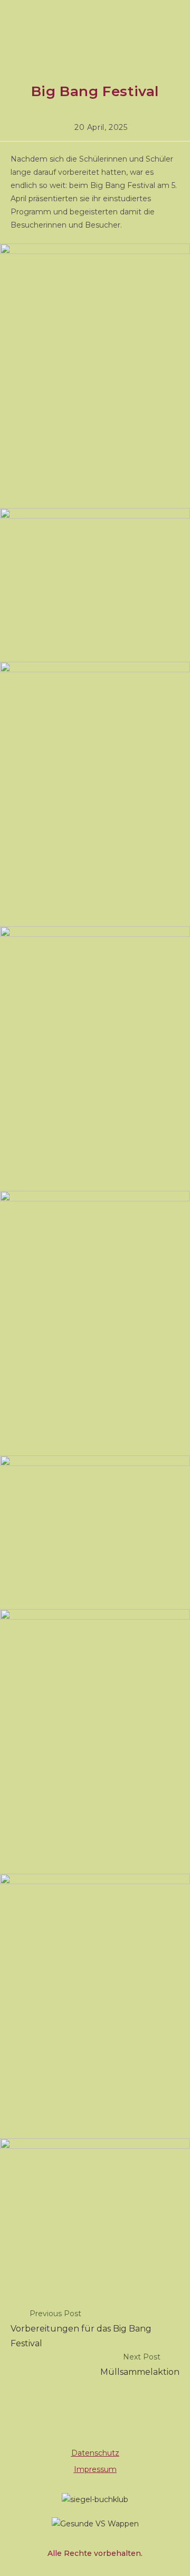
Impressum (95, 2469)
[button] (95, 29)
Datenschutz (95, 2453)
